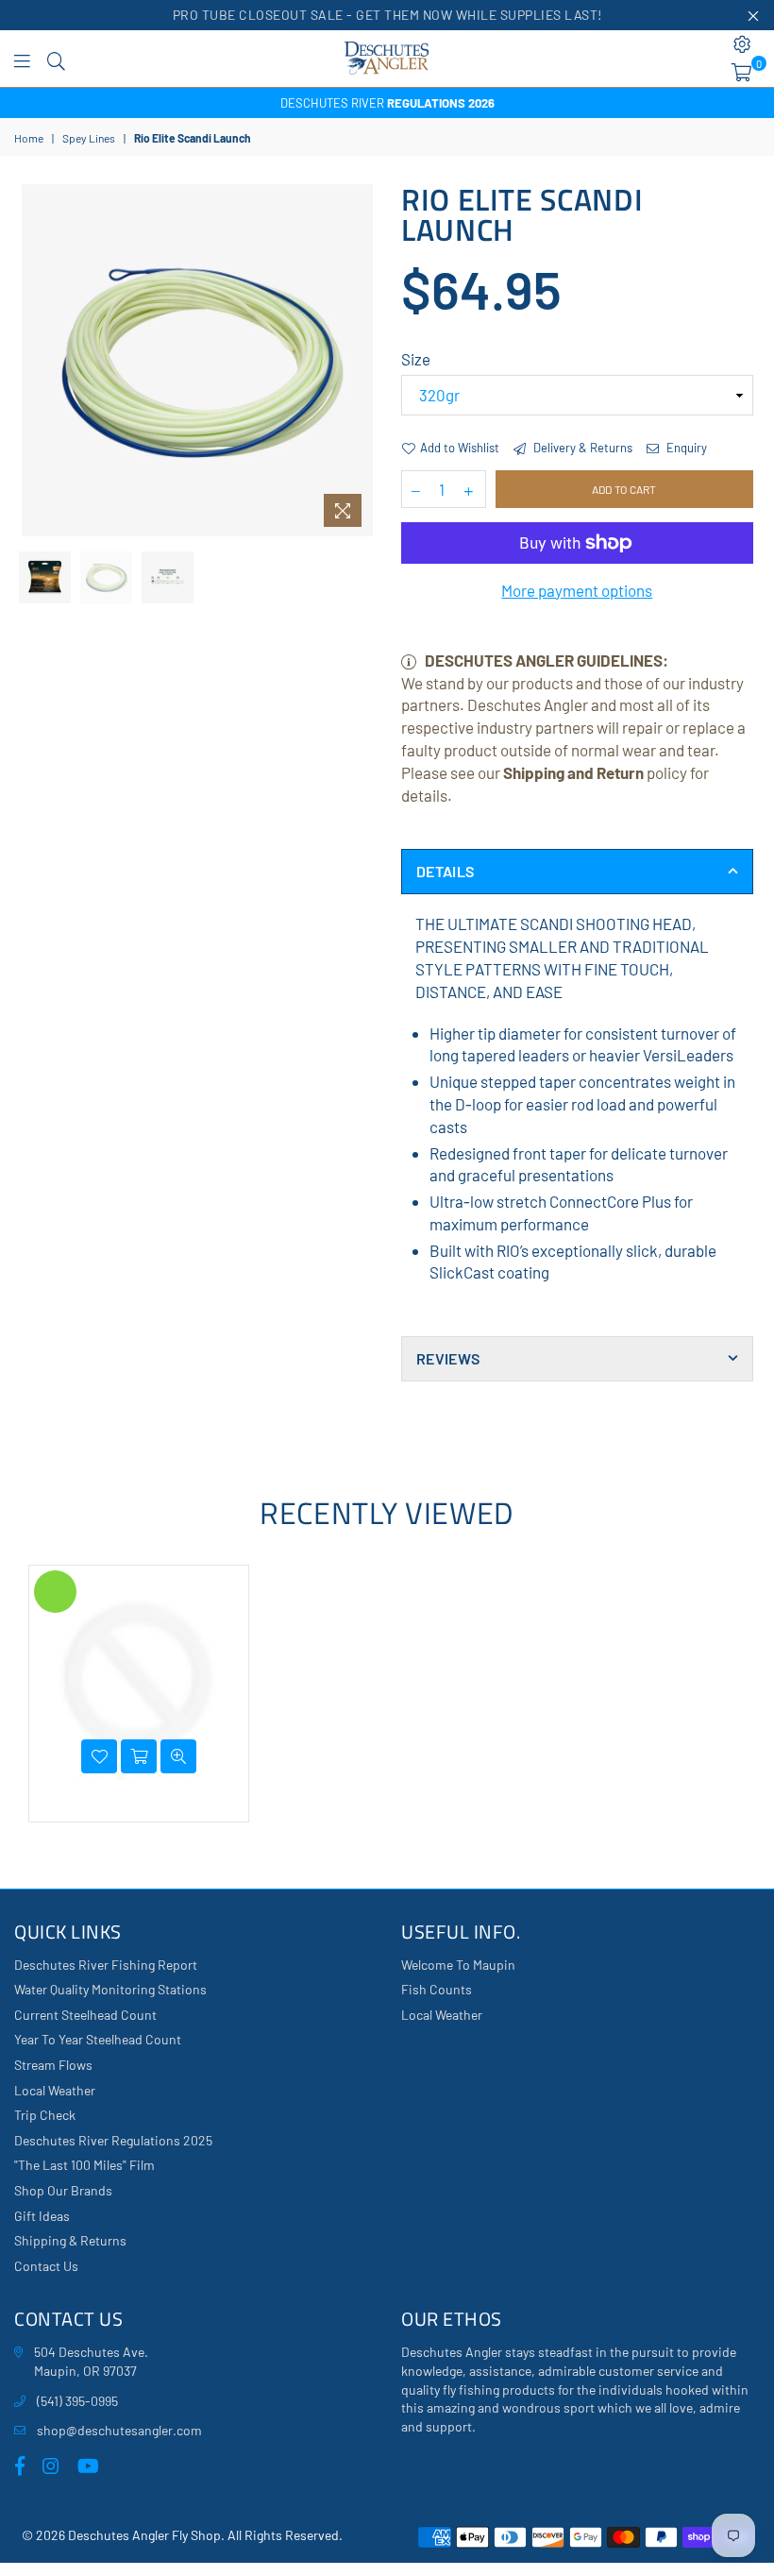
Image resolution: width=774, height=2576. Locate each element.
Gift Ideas (42, 2216)
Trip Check (45, 2115)
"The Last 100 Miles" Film (84, 2165)
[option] (387, 103)
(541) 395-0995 (77, 2401)
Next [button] (356, 360)
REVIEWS (448, 1358)
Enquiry (685, 448)
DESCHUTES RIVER (387, 103)
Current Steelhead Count (85, 2015)
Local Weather (55, 2090)
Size (416, 359)
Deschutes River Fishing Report (106, 1965)
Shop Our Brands (63, 2190)
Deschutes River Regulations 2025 (113, 2140)
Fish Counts (437, 1989)
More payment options (577, 590)
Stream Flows (53, 2065)
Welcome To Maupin (458, 1965)
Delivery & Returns (581, 448)
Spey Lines (89, 138)
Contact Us (46, 2266)
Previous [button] (38, 360)
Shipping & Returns (70, 2240)
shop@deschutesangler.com (119, 2430)
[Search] (56, 59)
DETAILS (445, 871)
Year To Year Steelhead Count (98, 2039)
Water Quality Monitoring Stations (110, 1989)
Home (29, 138)
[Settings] (742, 44)
